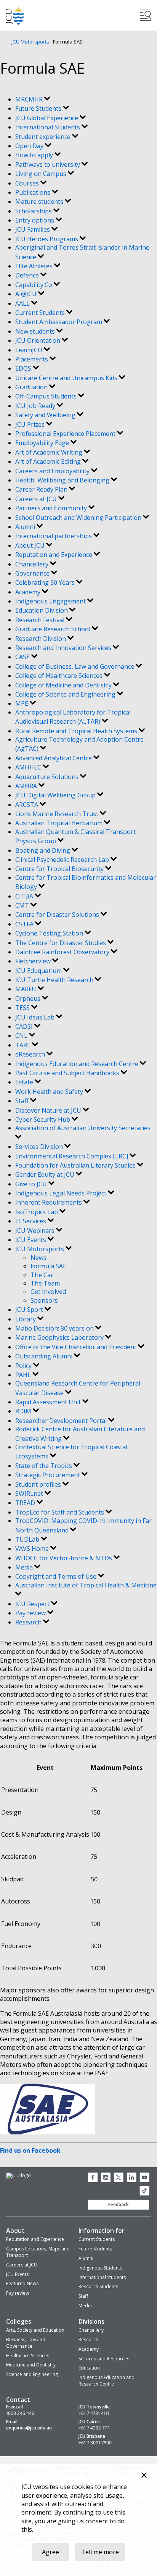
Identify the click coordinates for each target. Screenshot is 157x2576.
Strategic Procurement (48, 1475)
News (38, 1258)
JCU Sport (30, 1310)
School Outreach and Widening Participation (79, 518)
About (15, 2231)
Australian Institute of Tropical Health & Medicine (86, 1585)
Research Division (41, 639)
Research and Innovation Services (64, 648)
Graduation (32, 387)
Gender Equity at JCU (46, 1174)
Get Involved (48, 1292)
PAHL (24, 1375)
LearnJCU (30, 350)
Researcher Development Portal (62, 1421)
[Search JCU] (146, 15)
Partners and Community (52, 508)
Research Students (98, 2286)
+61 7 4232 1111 (94, 2428)
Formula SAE (48, 1266)
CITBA (25, 896)
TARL (24, 1045)
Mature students (40, 202)
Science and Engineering (32, 2374)
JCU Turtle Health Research (55, 980)
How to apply (35, 155)
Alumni (26, 527)
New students (36, 331)
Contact (18, 2400)
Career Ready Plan (42, 489)
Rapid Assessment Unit (49, 1402)
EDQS (24, 368)
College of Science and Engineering (66, 694)
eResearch (31, 1054)
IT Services (31, 1221)
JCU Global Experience (47, 118)
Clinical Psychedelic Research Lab (63, 860)
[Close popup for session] (144, 2476)
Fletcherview (34, 961)
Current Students (41, 313)
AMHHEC (29, 767)
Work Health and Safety (50, 1092)
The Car (42, 1275)
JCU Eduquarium (39, 971)
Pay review (31, 1613)
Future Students (39, 108)
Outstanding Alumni (45, 1356)
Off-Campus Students (47, 396)
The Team (45, 1283)
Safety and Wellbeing (46, 415)
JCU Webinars (36, 1231)
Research (29, 1622)
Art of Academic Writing (50, 452)
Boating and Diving (43, 850)
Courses (28, 183)
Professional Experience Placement (66, 434)
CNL (22, 1036)
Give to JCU (32, 1184)
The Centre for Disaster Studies (61, 943)
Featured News (22, 2283)
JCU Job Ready (36, 406)
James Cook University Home (15, 15)
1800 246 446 (20, 2413)
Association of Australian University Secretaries (83, 1128)
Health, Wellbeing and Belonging (63, 480)
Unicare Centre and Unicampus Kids (67, 378)
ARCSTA (27, 805)
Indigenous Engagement (51, 601)
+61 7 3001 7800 (95, 2443)
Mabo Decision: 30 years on (55, 1328)
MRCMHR (30, 99)
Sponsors (44, 1300)
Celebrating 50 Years (46, 582)
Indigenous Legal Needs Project (62, 1193)
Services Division (40, 1147)
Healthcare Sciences (28, 2356)
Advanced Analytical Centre (54, 758)
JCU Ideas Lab (36, 1017)
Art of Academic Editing (49, 461)
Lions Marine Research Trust (58, 814)
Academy (29, 592)
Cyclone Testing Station (50, 933)
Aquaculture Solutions (48, 777)
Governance (33, 573)
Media (25, 1567)
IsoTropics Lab (37, 1212)
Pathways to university (48, 165)
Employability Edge (43, 443)
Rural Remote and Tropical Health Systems (77, 731)
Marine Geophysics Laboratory (60, 1337)
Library (26, 1319)
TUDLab (28, 1539)
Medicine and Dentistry (31, 2365)
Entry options (35, 220)
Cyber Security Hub (43, 1119)
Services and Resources (104, 2359)
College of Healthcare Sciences (60, 676)
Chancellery (33, 564)
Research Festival (41, 620)
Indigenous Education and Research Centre (78, 1064)
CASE (23, 657)
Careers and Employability (53, 471)
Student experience (44, 137)
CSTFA (25, 924)
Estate (25, 1082)
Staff (23, 1101)
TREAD (26, 1503)
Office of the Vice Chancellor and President (77, 1347)
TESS (23, 1008)
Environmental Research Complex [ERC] (72, 1156)
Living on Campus (42, 174)
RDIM (24, 1411)
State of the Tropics (44, 1466)
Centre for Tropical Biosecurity (60, 869)
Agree (50, 2552)
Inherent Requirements (49, 1202)
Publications (34, 192)
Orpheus (29, 998)
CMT (23, 905)
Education (89, 2368)
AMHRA (27, 786)
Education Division (42, 610)
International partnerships (54, 536)
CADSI (25, 1026)
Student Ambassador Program (59, 322)
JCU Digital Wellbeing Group (56, 795)
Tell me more (100, 2552)
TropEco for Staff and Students (60, 1512)
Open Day (30, 146)
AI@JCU (27, 294)
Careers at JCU (37, 499)
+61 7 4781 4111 (94, 2413)
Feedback (119, 2204)
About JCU (31, 545)
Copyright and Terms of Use (57, 1576)
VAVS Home (33, 1549)
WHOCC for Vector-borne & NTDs (64, 1558)
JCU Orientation (38, 340)
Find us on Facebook (30, 2150)
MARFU (26, 989)
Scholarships (34, 211)
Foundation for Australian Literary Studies (76, 1165)
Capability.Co (34, 285)
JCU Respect (33, 1604)
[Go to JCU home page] (18, 2176)
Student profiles (39, 1484)
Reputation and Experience (54, 555)
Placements (32, 359)
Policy (24, 1366)
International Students (48, 127)
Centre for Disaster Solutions (58, 915)
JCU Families (33, 229)
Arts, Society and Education (35, 2330)
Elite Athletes (35, 266)
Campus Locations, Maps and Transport (38, 2252)
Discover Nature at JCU (49, 1110)
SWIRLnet (30, 1494)
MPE (22, 703)
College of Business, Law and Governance (75, 666)
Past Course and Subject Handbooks (68, 1073)
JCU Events (31, 1240)
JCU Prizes (31, 424)
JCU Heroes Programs (47, 239)
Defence (28, 275)
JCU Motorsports (30, 42)
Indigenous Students (100, 2268)
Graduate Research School (54, 629)
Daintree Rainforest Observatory (63, 952)
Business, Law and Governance (26, 2343)
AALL (23, 303)
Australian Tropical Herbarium (60, 823)
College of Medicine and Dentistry (64, 685)
